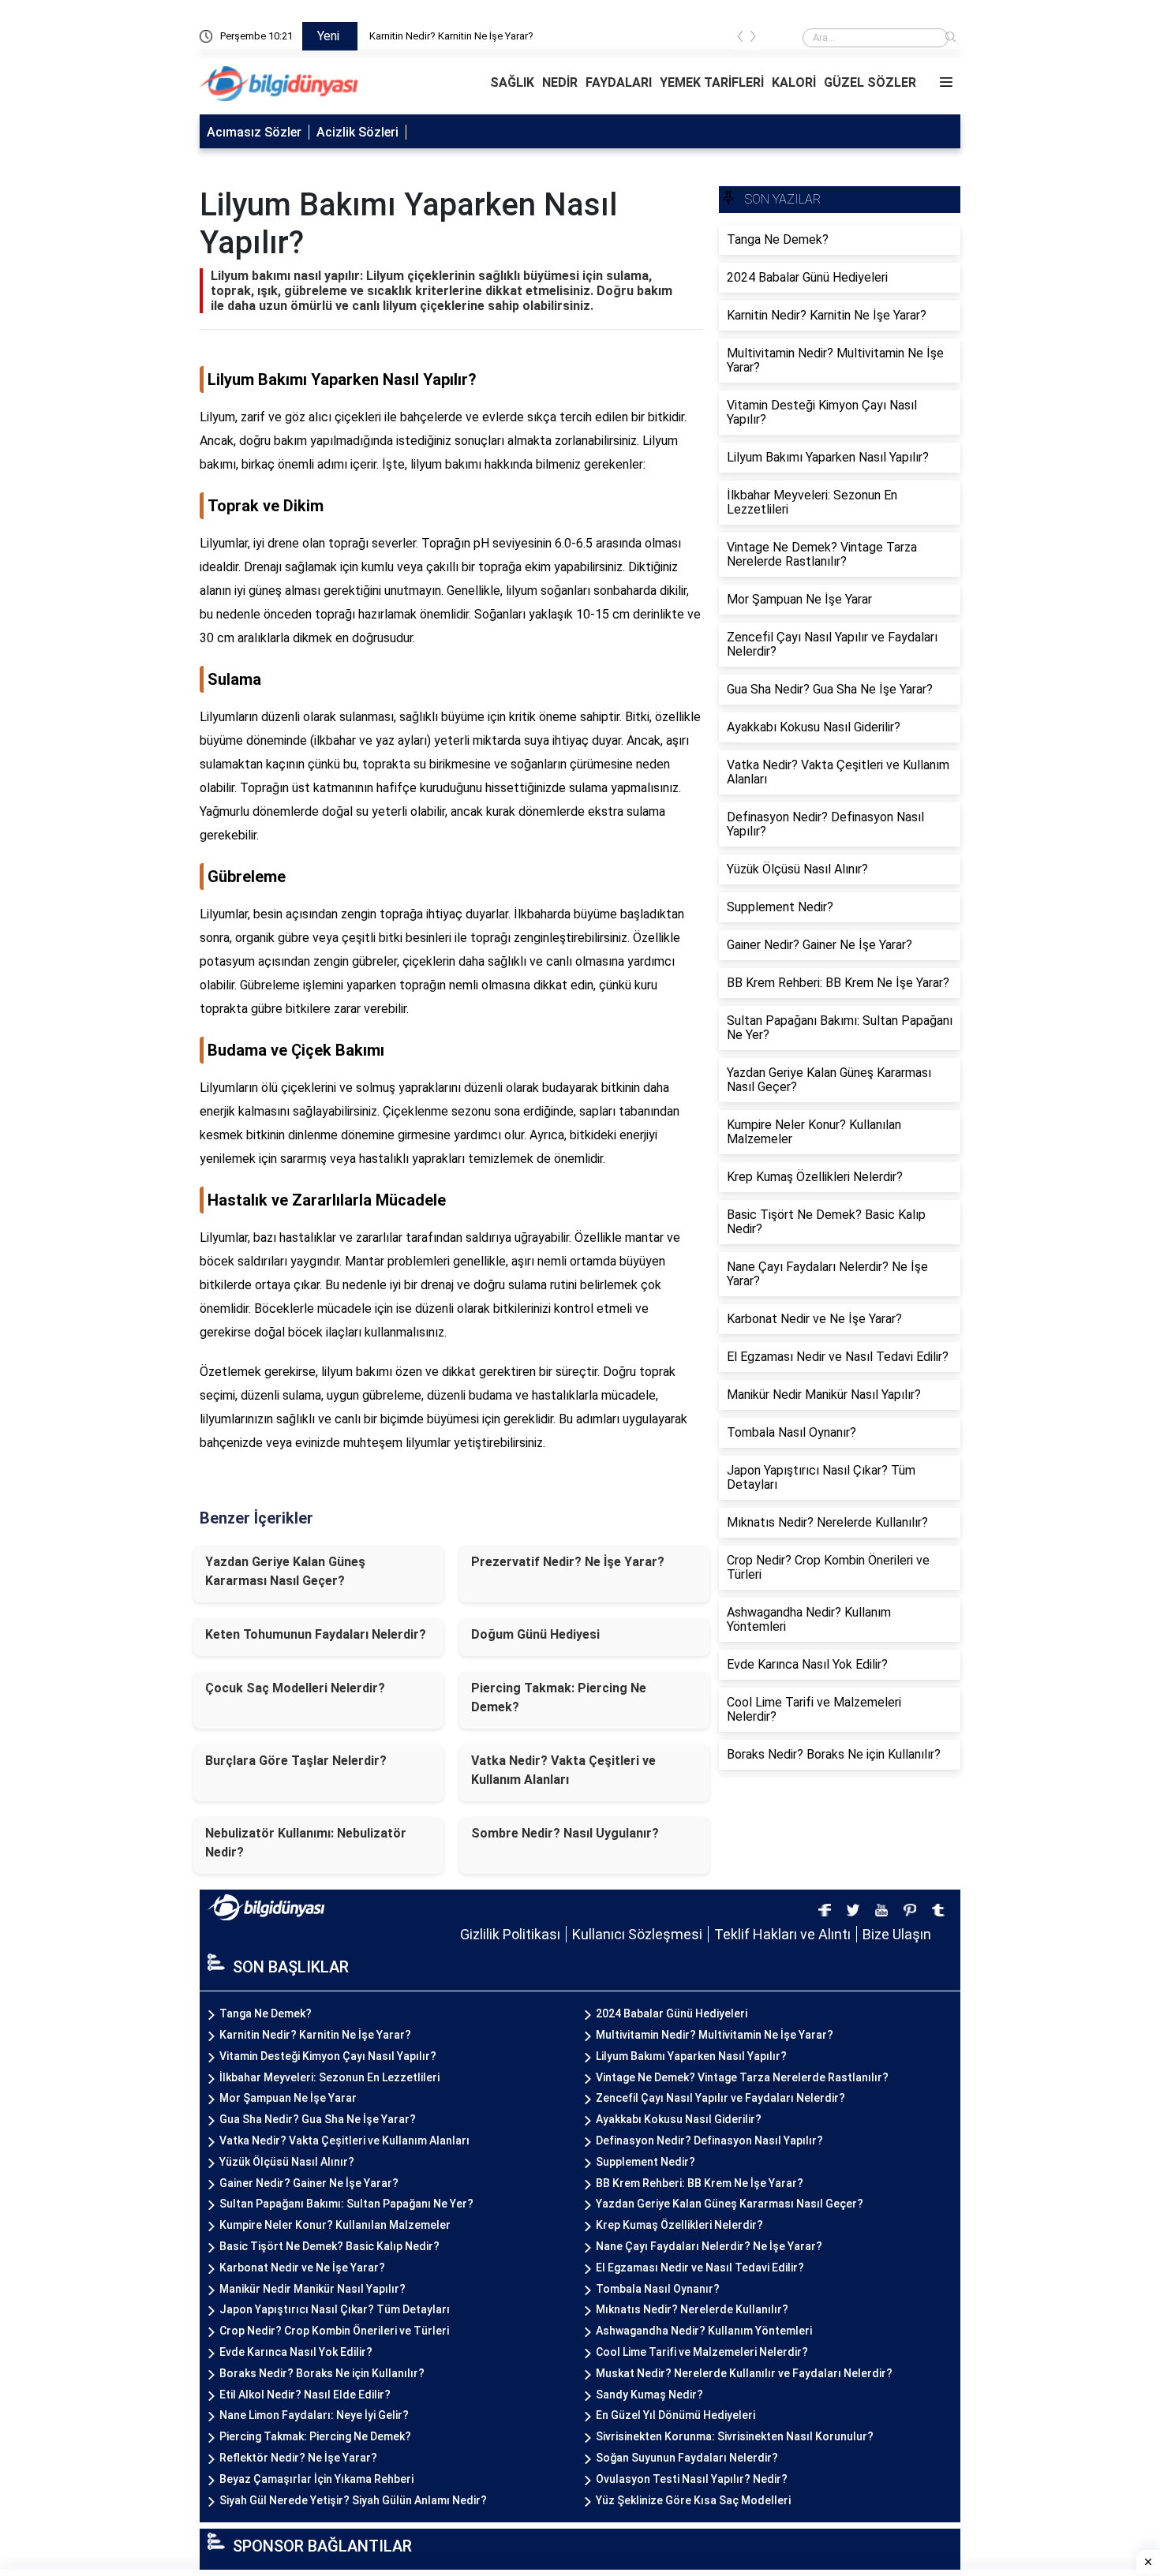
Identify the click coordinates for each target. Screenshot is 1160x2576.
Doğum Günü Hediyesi (535, 1634)
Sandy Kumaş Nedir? (649, 2395)
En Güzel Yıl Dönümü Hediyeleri (675, 2415)
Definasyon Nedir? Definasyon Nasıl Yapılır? (709, 2140)
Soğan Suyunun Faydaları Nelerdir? (687, 2458)
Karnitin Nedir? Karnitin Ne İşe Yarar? (451, 36)
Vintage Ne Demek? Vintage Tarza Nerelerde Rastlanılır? (742, 2077)
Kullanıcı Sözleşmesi (637, 1934)
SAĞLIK (512, 82)
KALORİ (794, 82)
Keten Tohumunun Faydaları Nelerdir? (316, 1634)
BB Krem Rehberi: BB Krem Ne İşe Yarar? (700, 2183)
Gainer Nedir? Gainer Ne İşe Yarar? (309, 2183)
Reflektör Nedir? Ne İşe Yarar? (298, 2458)
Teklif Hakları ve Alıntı (782, 1934)
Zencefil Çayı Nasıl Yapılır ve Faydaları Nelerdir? (720, 2098)
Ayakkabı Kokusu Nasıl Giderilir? (679, 2119)
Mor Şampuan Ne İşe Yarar (288, 2098)
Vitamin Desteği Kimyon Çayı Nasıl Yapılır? (328, 2056)
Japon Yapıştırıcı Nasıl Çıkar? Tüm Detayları (335, 2309)
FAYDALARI (619, 82)
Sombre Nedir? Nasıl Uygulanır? (565, 1833)
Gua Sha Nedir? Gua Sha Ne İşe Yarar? (318, 2119)
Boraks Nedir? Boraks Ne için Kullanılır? (322, 2373)
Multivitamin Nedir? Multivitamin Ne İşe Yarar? (715, 2035)
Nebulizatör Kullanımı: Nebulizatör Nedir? (306, 1843)
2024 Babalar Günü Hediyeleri (672, 2013)
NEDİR (560, 82)
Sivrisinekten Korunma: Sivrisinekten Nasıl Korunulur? (735, 2436)
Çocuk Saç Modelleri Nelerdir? (295, 1688)
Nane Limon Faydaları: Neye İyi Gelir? (314, 2415)
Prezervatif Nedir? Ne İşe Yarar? (568, 1562)
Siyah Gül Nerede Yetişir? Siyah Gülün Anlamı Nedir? (353, 2500)
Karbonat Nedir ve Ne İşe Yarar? (302, 2268)
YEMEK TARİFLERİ (712, 82)
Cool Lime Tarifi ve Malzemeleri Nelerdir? (702, 2352)
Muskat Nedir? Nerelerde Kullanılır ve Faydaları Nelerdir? (744, 2373)
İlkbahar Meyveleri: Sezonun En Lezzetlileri (329, 2077)
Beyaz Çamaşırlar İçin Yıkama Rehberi (316, 2479)
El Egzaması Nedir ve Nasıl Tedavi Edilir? (700, 2268)
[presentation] (740, 39)
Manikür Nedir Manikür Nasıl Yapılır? (312, 2289)
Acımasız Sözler (254, 132)
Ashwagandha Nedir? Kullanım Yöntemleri (704, 2331)
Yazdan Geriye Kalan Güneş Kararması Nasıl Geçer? (285, 1571)
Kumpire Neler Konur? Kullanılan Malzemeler (335, 2225)
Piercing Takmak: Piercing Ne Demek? (559, 1697)
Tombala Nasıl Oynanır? (658, 2289)
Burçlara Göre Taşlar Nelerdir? (296, 1761)
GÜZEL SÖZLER (870, 82)
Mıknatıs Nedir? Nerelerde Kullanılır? (692, 2309)
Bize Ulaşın (897, 1934)
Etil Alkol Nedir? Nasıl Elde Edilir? (305, 2395)
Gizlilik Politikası (510, 1934)
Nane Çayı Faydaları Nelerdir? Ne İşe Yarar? (709, 2246)
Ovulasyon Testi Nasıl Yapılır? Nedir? (692, 2479)
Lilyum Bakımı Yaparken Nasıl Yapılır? (691, 2056)
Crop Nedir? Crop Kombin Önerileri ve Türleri (334, 2331)
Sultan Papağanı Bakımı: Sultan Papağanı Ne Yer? (346, 2204)
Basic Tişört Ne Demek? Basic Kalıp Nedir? (329, 2246)
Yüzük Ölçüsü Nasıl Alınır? (287, 2162)
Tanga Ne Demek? (266, 2013)
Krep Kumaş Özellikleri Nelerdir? (679, 2225)
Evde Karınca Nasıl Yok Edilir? (296, 2352)
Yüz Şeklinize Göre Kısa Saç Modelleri (693, 2500)
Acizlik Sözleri (357, 132)
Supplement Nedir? (645, 2162)
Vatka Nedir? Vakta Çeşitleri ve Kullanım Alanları (563, 1770)
